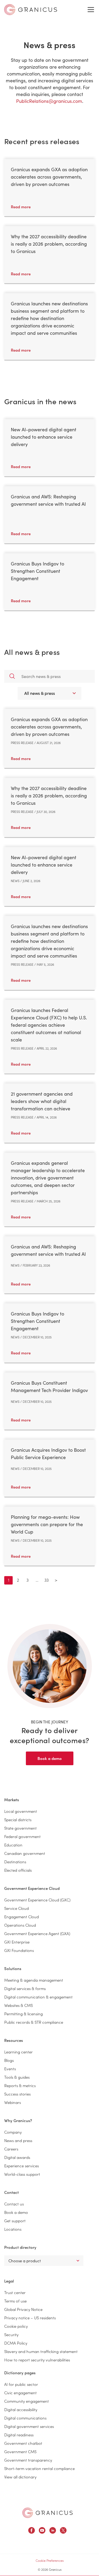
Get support (15, 2221)
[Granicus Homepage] (48, 2513)
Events (10, 2069)
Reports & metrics (20, 2085)
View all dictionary (20, 2477)
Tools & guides (17, 2077)
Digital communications (25, 2418)
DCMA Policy (16, 2343)
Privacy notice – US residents (30, 2318)
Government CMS (20, 2451)
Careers (11, 2149)
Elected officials (18, 1870)
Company (13, 2132)
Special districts (18, 1820)
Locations (13, 2229)
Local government (21, 1811)
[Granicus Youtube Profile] (42, 2531)
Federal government (22, 1836)
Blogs (9, 2060)
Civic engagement (20, 2393)
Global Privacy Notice (23, 2309)
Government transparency (28, 2460)
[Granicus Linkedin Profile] (53, 2531)
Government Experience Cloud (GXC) (37, 1900)
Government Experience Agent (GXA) (37, 1933)
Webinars (13, 2102)
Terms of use (15, 2301)
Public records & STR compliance (34, 2022)
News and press (18, 2140)
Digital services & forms (25, 1988)
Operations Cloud (20, 1925)
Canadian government (25, 1853)
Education (13, 1845)
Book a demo (50, 1758)
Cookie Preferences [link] (50, 2560)
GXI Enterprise (17, 1942)
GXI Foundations (19, 1950)
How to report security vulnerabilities (37, 2360)
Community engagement (27, 2401)
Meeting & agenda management (34, 1980)
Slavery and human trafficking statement (41, 2351)
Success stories (17, 2094)
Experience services (22, 2166)
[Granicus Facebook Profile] (32, 2531)
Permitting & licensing (23, 2014)
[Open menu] (91, 10)
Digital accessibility (21, 2409)
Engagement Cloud (22, 1917)
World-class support (22, 2174)
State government (20, 1828)
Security (11, 2334)
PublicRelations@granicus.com (49, 101)
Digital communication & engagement (38, 1997)
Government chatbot (23, 2443)
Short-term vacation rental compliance (39, 2468)
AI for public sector (21, 2384)
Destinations (15, 1862)
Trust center (15, 2292)
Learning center (18, 2052)
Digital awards (17, 2157)
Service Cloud (16, 1908)
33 (46, 1580)
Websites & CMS (18, 2005)
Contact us (14, 2204)
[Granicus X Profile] (63, 2531)
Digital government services (29, 2426)
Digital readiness (19, 2435)
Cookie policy (16, 2326)
